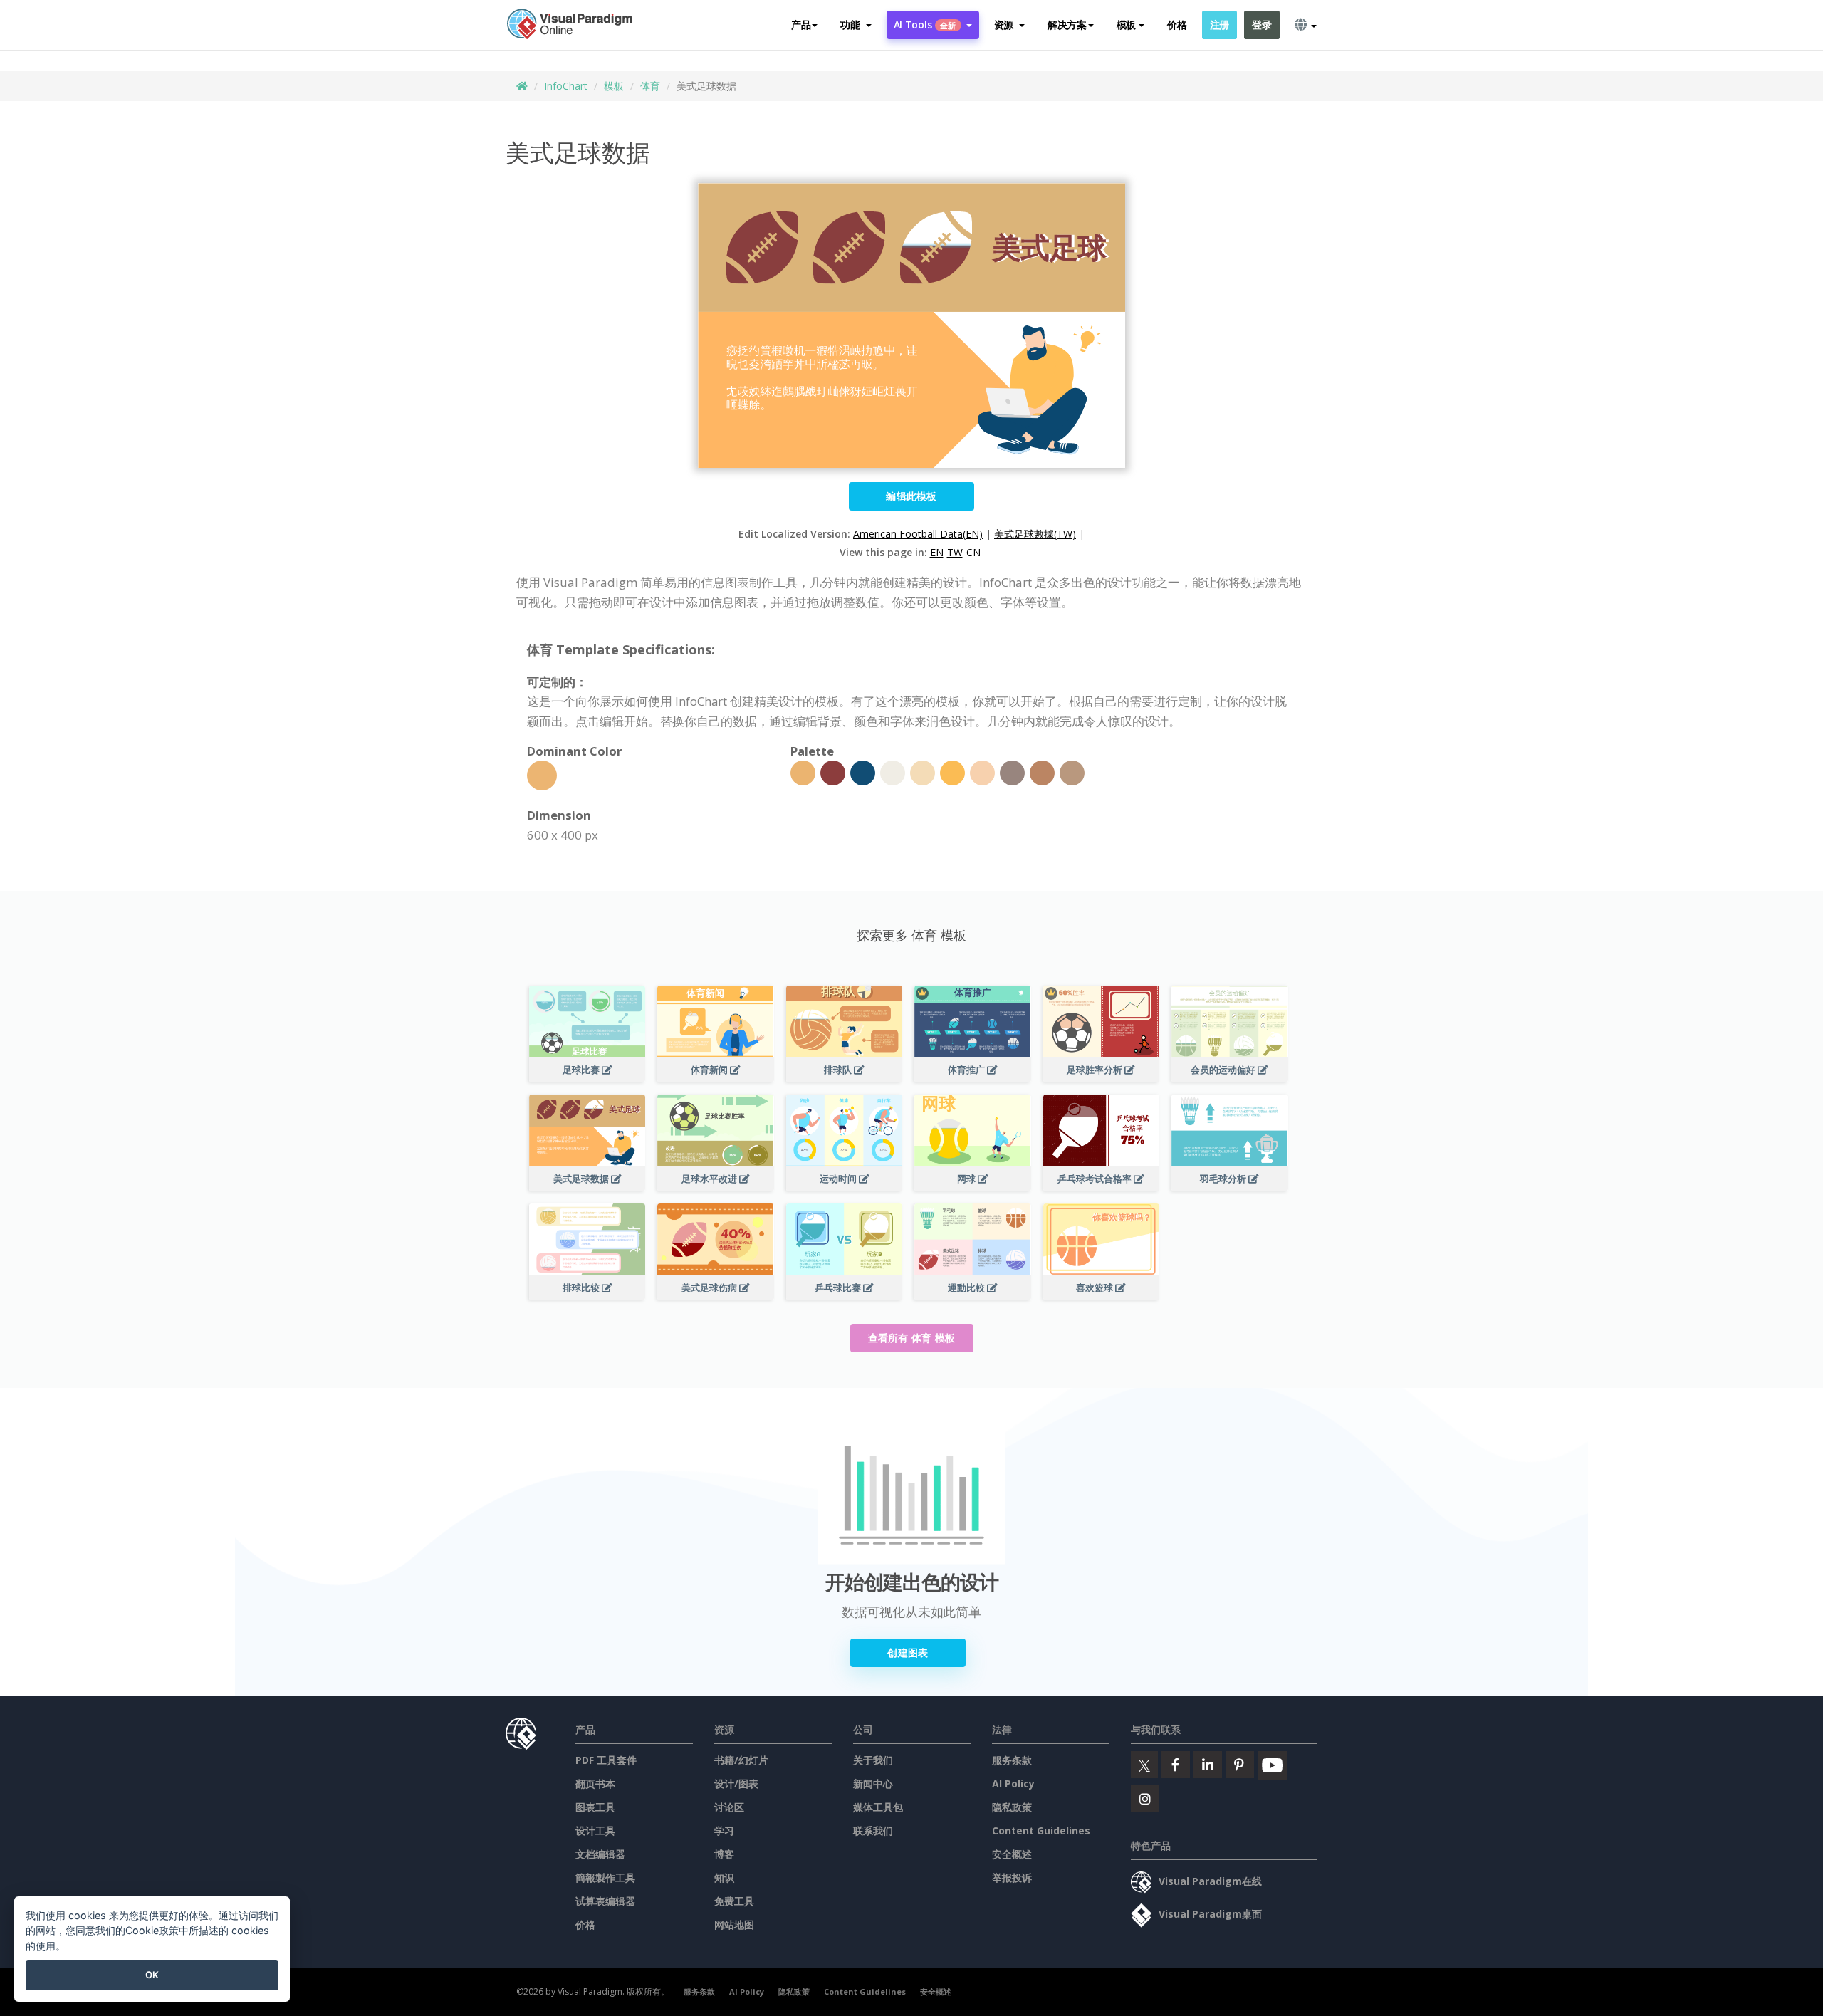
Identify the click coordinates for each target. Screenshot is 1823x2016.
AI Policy (1013, 1783)
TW (955, 552)
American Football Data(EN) (918, 534)
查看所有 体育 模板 (912, 1338)
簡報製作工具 (605, 1877)
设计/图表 (736, 1783)
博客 (724, 1854)
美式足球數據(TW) (1035, 534)
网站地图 (734, 1924)
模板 (614, 86)
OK (152, 1975)
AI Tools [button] (925, 25)
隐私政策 (1012, 1807)
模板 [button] (1126, 25)
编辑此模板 (911, 496)
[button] (856, 25)
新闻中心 (873, 1783)
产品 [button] (801, 25)
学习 (724, 1830)
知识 (724, 1877)
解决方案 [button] (1067, 25)
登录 (1262, 25)
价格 (1177, 25)
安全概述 (1012, 1854)
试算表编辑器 (605, 1901)
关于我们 (873, 1760)
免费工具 (734, 1901)
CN (973, 552)
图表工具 (595, 1807)
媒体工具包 (878, 1807)
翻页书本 (595, 1783)
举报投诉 (1012, 1877)
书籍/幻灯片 (741, 1760)
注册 (1219, 25)
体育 (650, 86)
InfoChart (566, 86)
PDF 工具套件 (606, 1760)
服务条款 (1012, 1760)
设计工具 (595, 1830)
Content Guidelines (1041, 1830)
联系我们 (873, 1830)
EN (937, 552)
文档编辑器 (600, 1854)
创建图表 (908, 1652)
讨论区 (729, 1807)
